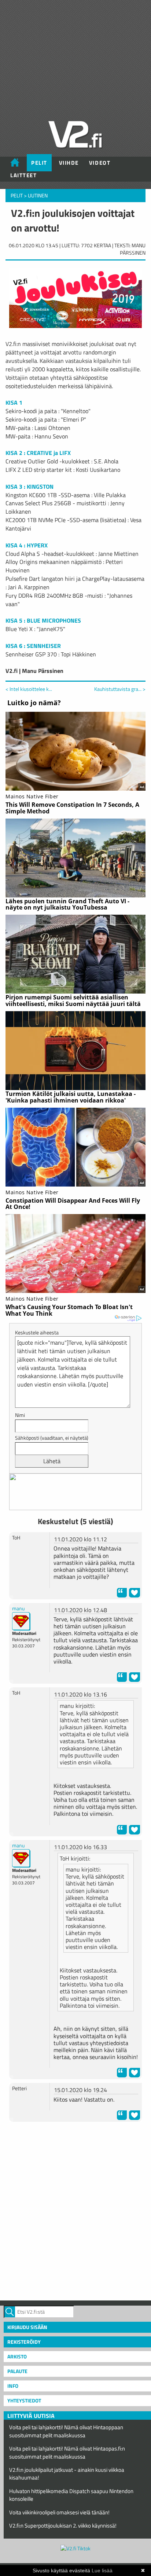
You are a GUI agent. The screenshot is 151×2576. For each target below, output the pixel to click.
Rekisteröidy (24, 2342)
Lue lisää (102, 2570)
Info (13, 2386)
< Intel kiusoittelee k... (29, 689)
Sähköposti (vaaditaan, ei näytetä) (52, 1438)
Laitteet (23, 175)
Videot (100, 163)
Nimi (20, 1415)
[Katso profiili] (21, 1620)
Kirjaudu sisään (27, 2327)
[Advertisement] (75, 2210)
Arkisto (17, 2356)
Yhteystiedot (24, 2400)
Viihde (69, 163)
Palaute (17, 2371)
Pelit (39, 163)
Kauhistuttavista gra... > (120, 689)
